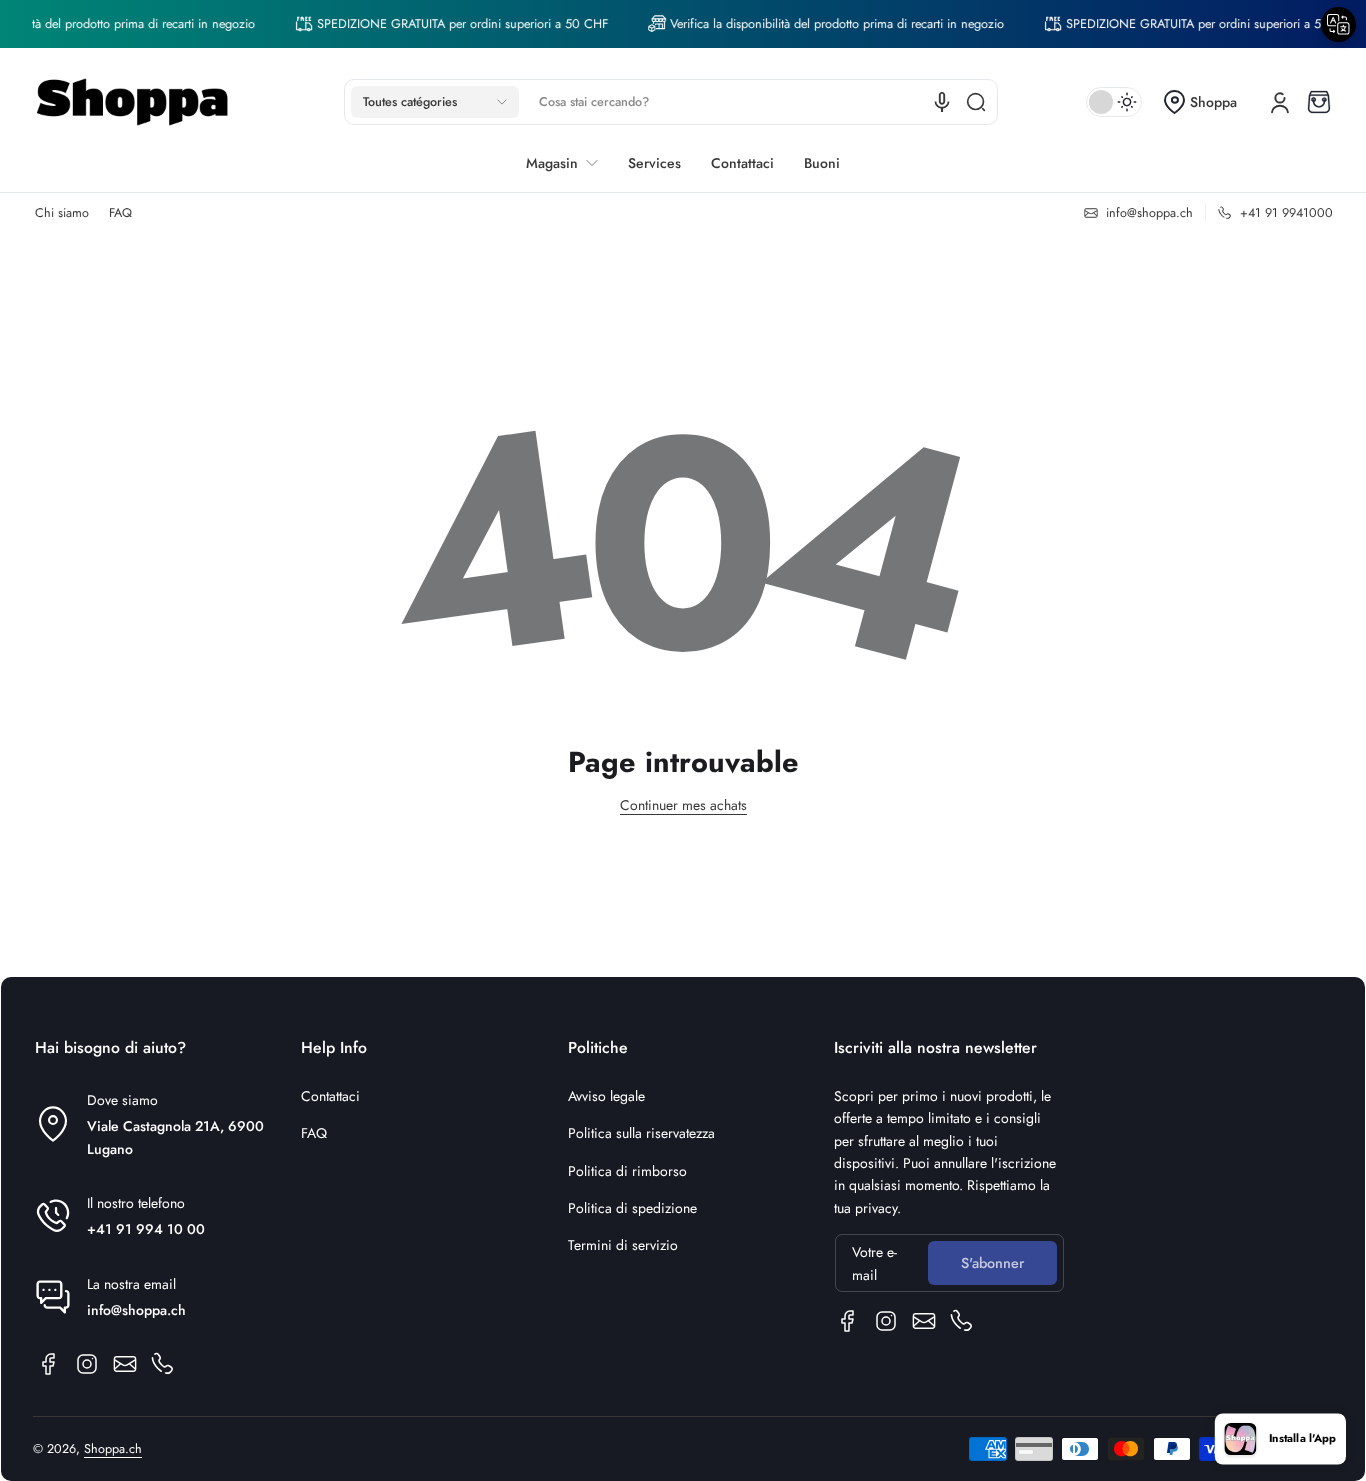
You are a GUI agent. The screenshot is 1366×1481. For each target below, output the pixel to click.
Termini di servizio (623, 1245)
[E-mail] (125, 1364)
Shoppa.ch (113, 1449)
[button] (435, 102)
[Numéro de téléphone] (163, 1364)
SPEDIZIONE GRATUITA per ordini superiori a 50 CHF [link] (446, 24)
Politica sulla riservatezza (641, 1133)
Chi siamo (62, 213)
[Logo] (133, 102)
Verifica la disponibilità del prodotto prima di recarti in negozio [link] (821, 24)
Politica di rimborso (627, 1171)
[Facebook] (49, 1364)
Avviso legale (606, 1096)
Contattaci (330, 1096)
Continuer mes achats (683, 805)
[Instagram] (87, 1364)
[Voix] (942, 102)
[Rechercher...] (976, 102)
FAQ (120, 213)
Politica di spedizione (632, 1208)
